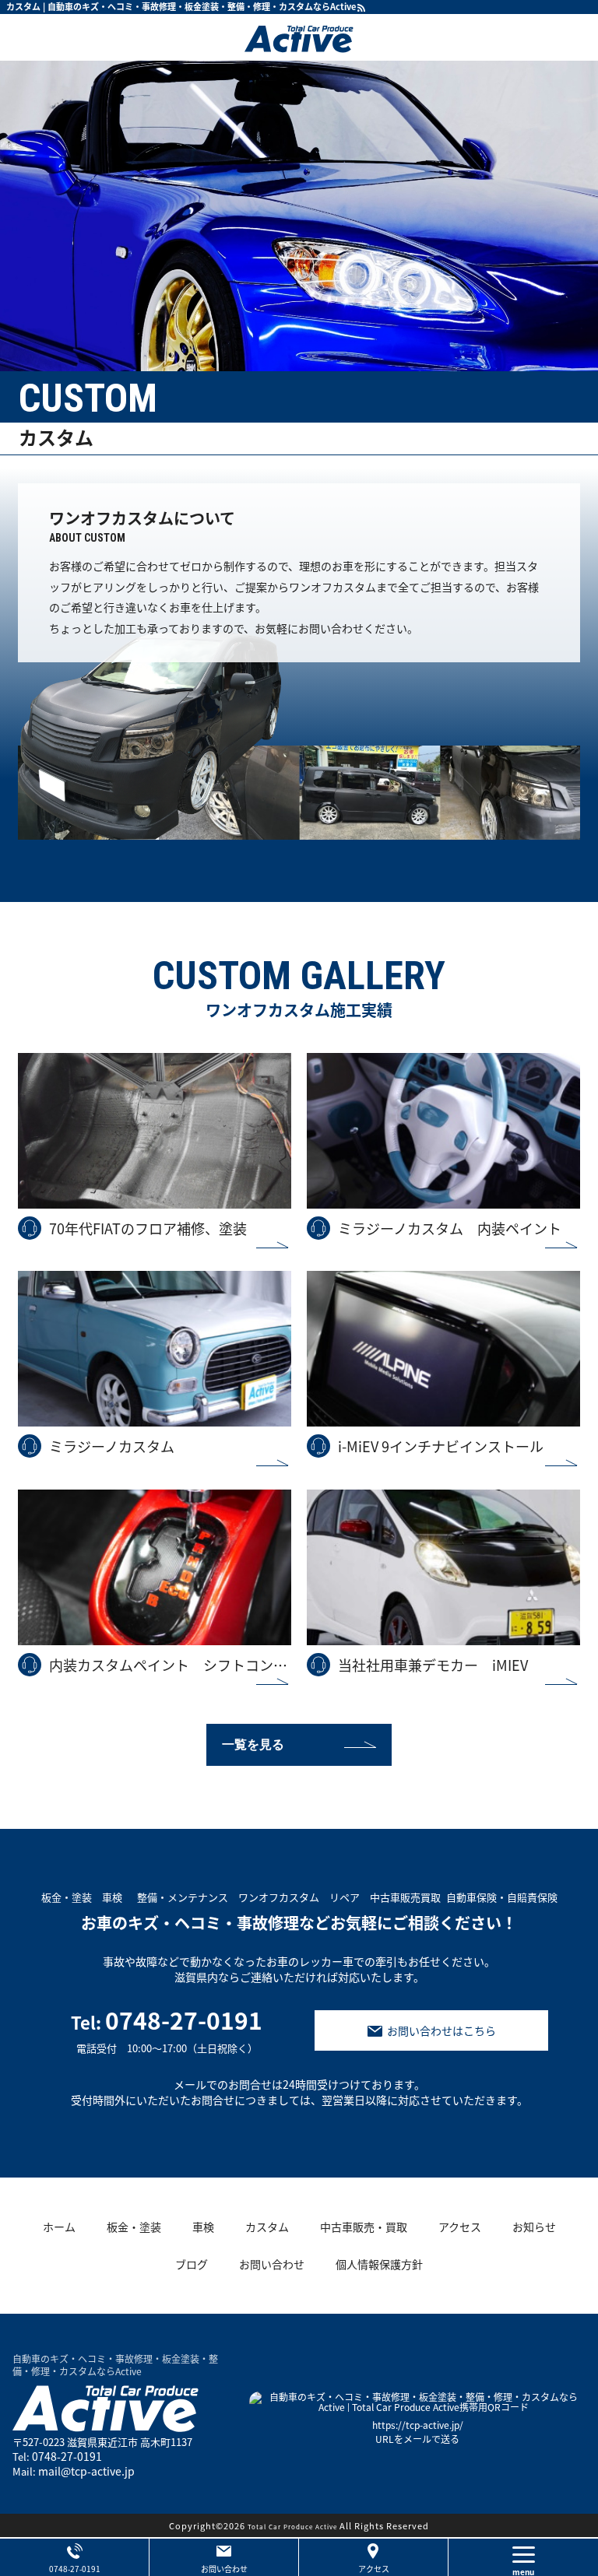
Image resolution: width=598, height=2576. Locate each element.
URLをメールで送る (417, 2439)
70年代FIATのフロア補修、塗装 (148, 1228)
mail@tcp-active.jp (86, 2471)
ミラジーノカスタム (112, 1446)
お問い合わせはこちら (441, 2030)
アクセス (374, 2569)
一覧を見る (253, 1744)
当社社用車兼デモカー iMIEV (433, 1665)
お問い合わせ (224, 2569)
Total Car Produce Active (292, 2527)
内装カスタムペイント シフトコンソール (170, 1665)
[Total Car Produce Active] (299, 37)
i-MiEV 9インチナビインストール (441, 1446)
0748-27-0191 (167, 2030)
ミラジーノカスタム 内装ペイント (450, 1228)
